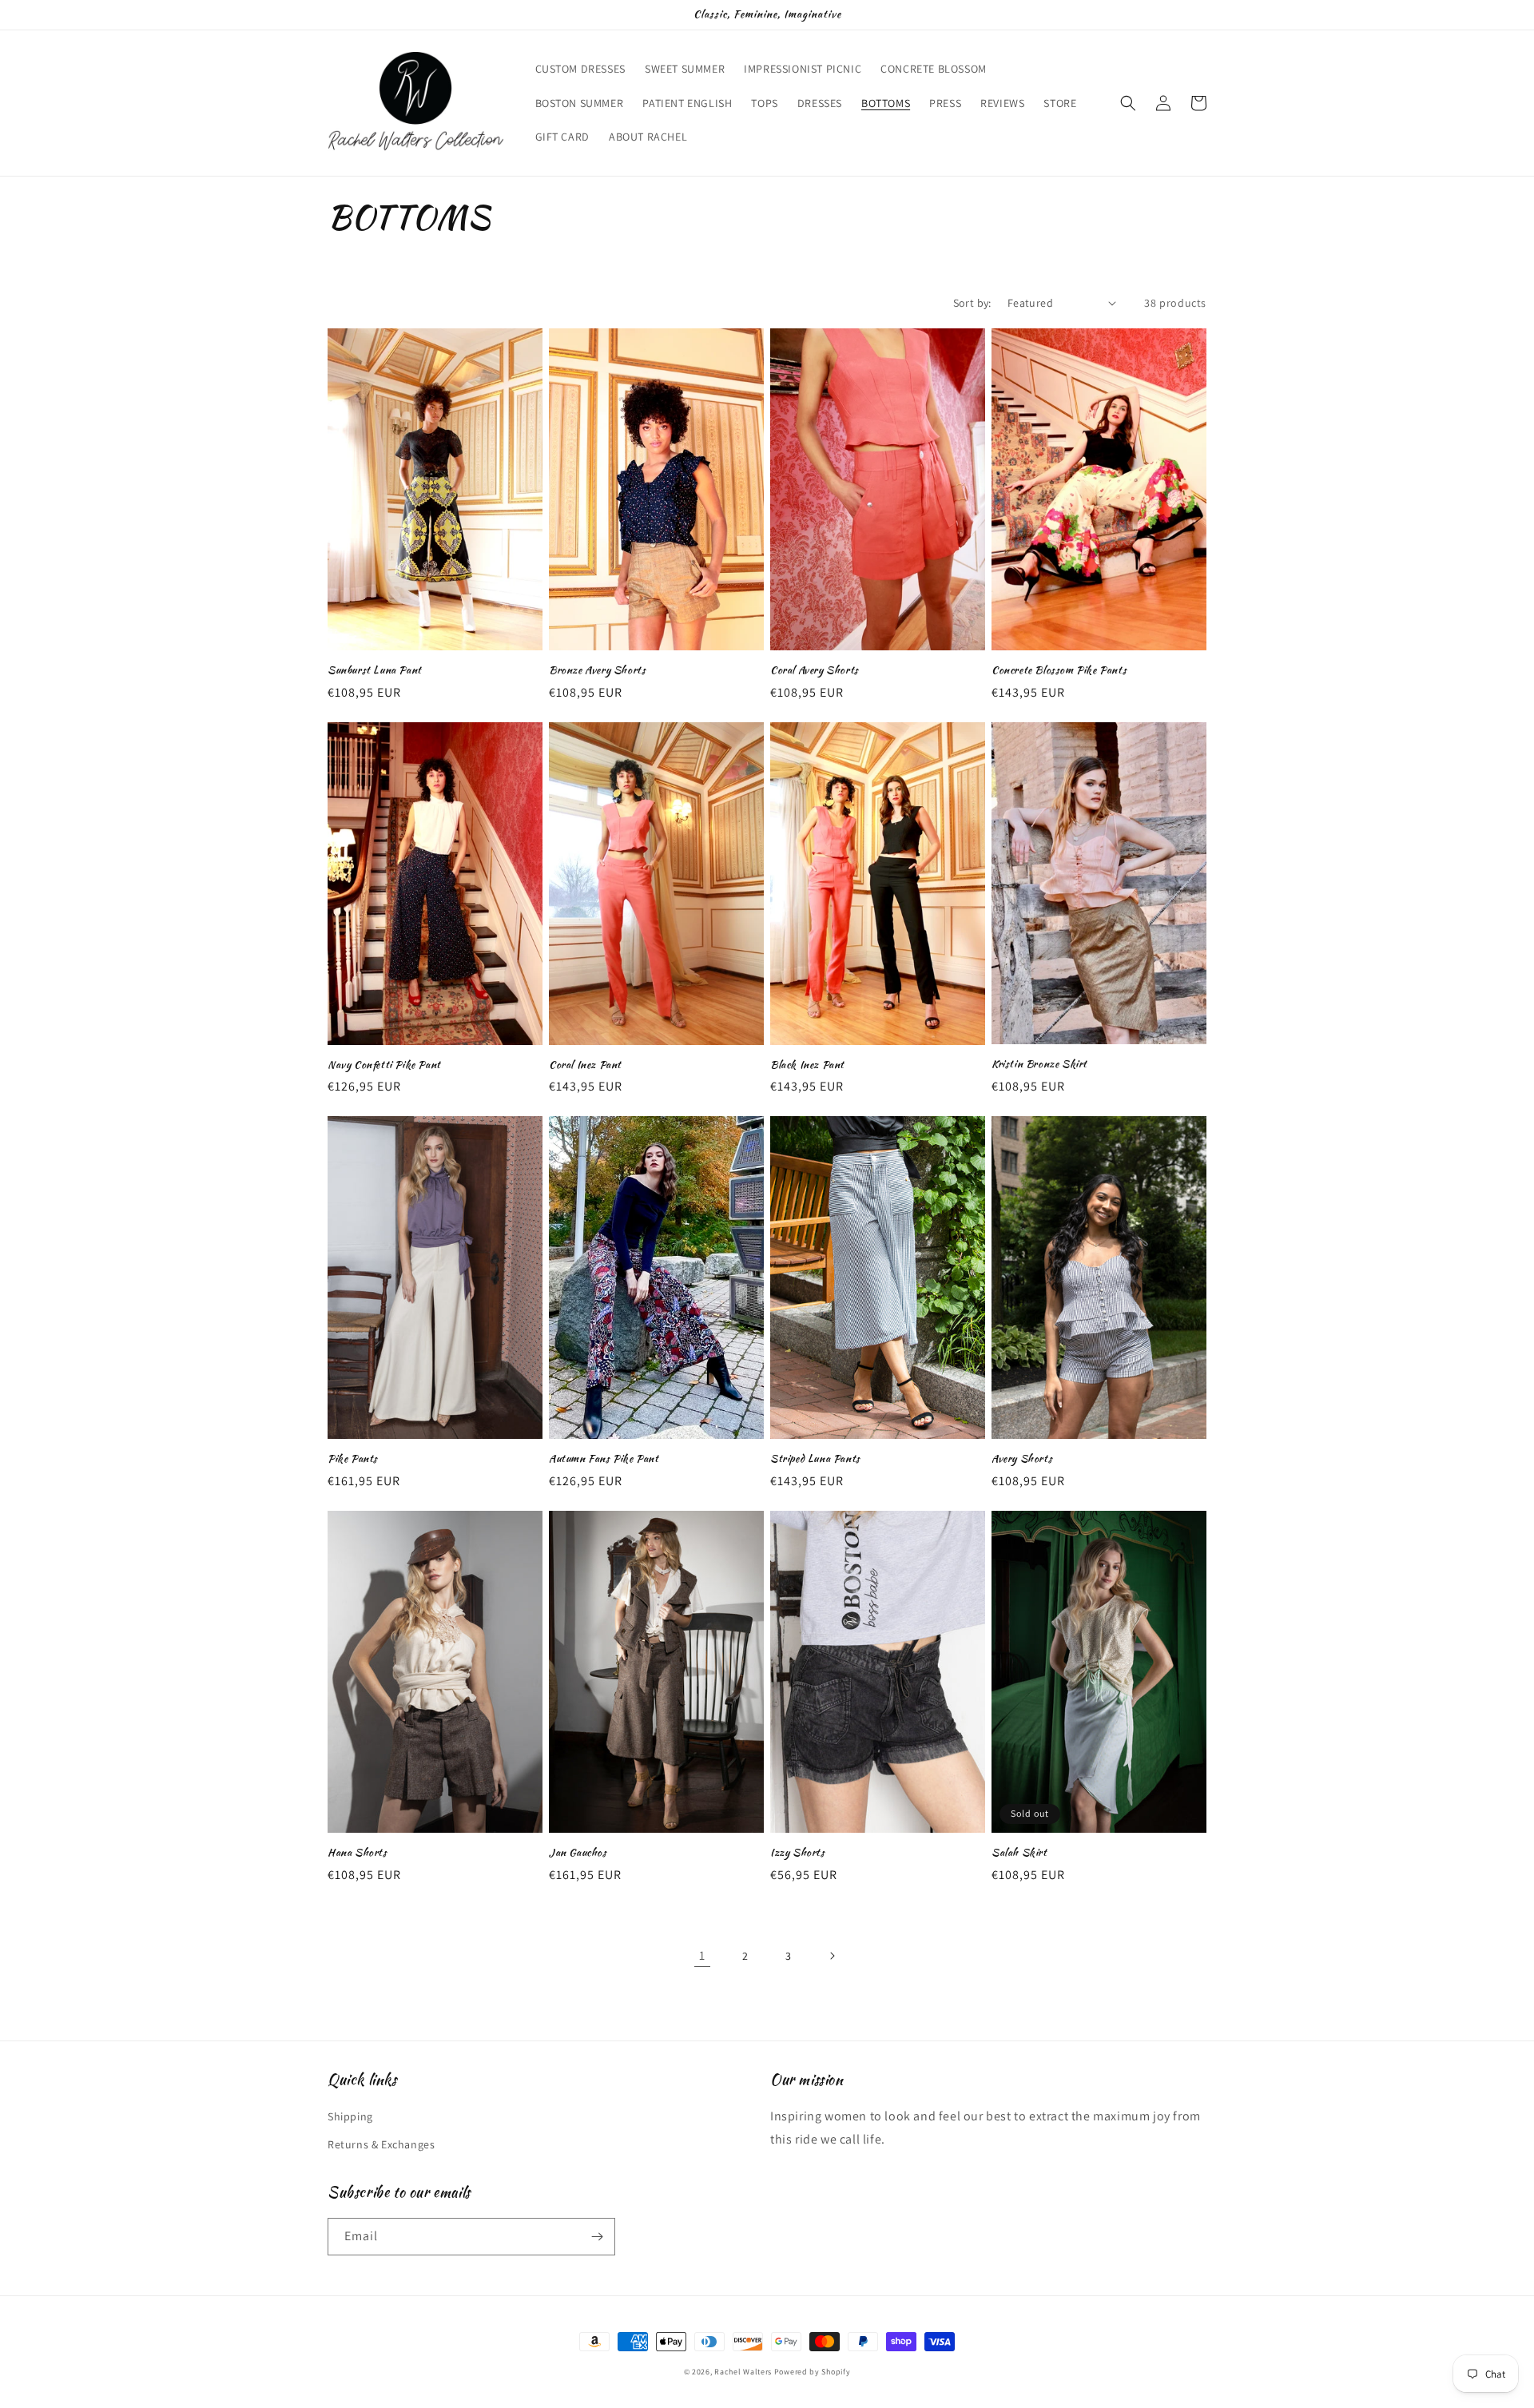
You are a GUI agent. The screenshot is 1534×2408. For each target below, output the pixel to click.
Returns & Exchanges (381, 2144)
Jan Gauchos (578, 1853)
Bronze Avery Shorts (597, 671)
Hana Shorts (358, 1853)
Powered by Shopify (813, 2372)
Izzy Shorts (798, 1853)
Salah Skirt (1019, 1853)
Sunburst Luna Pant (375, 671)
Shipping (350, 2116)
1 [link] (702, 1955)
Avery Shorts (1022, 1459)
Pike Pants (353, 1459)
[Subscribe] (597, 2237)
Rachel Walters (743, 2372)
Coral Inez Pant (585, 1065)
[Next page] (832, 1956)
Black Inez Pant (807, 1065)
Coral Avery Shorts (815, 671)
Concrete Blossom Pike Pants (1059, 671)
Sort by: (972, 303)
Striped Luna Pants (815, 1459)
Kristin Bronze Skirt (1039, 1065)
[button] (1128, 103)
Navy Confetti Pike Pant (384, 1065)
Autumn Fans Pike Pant (604, 1459)
